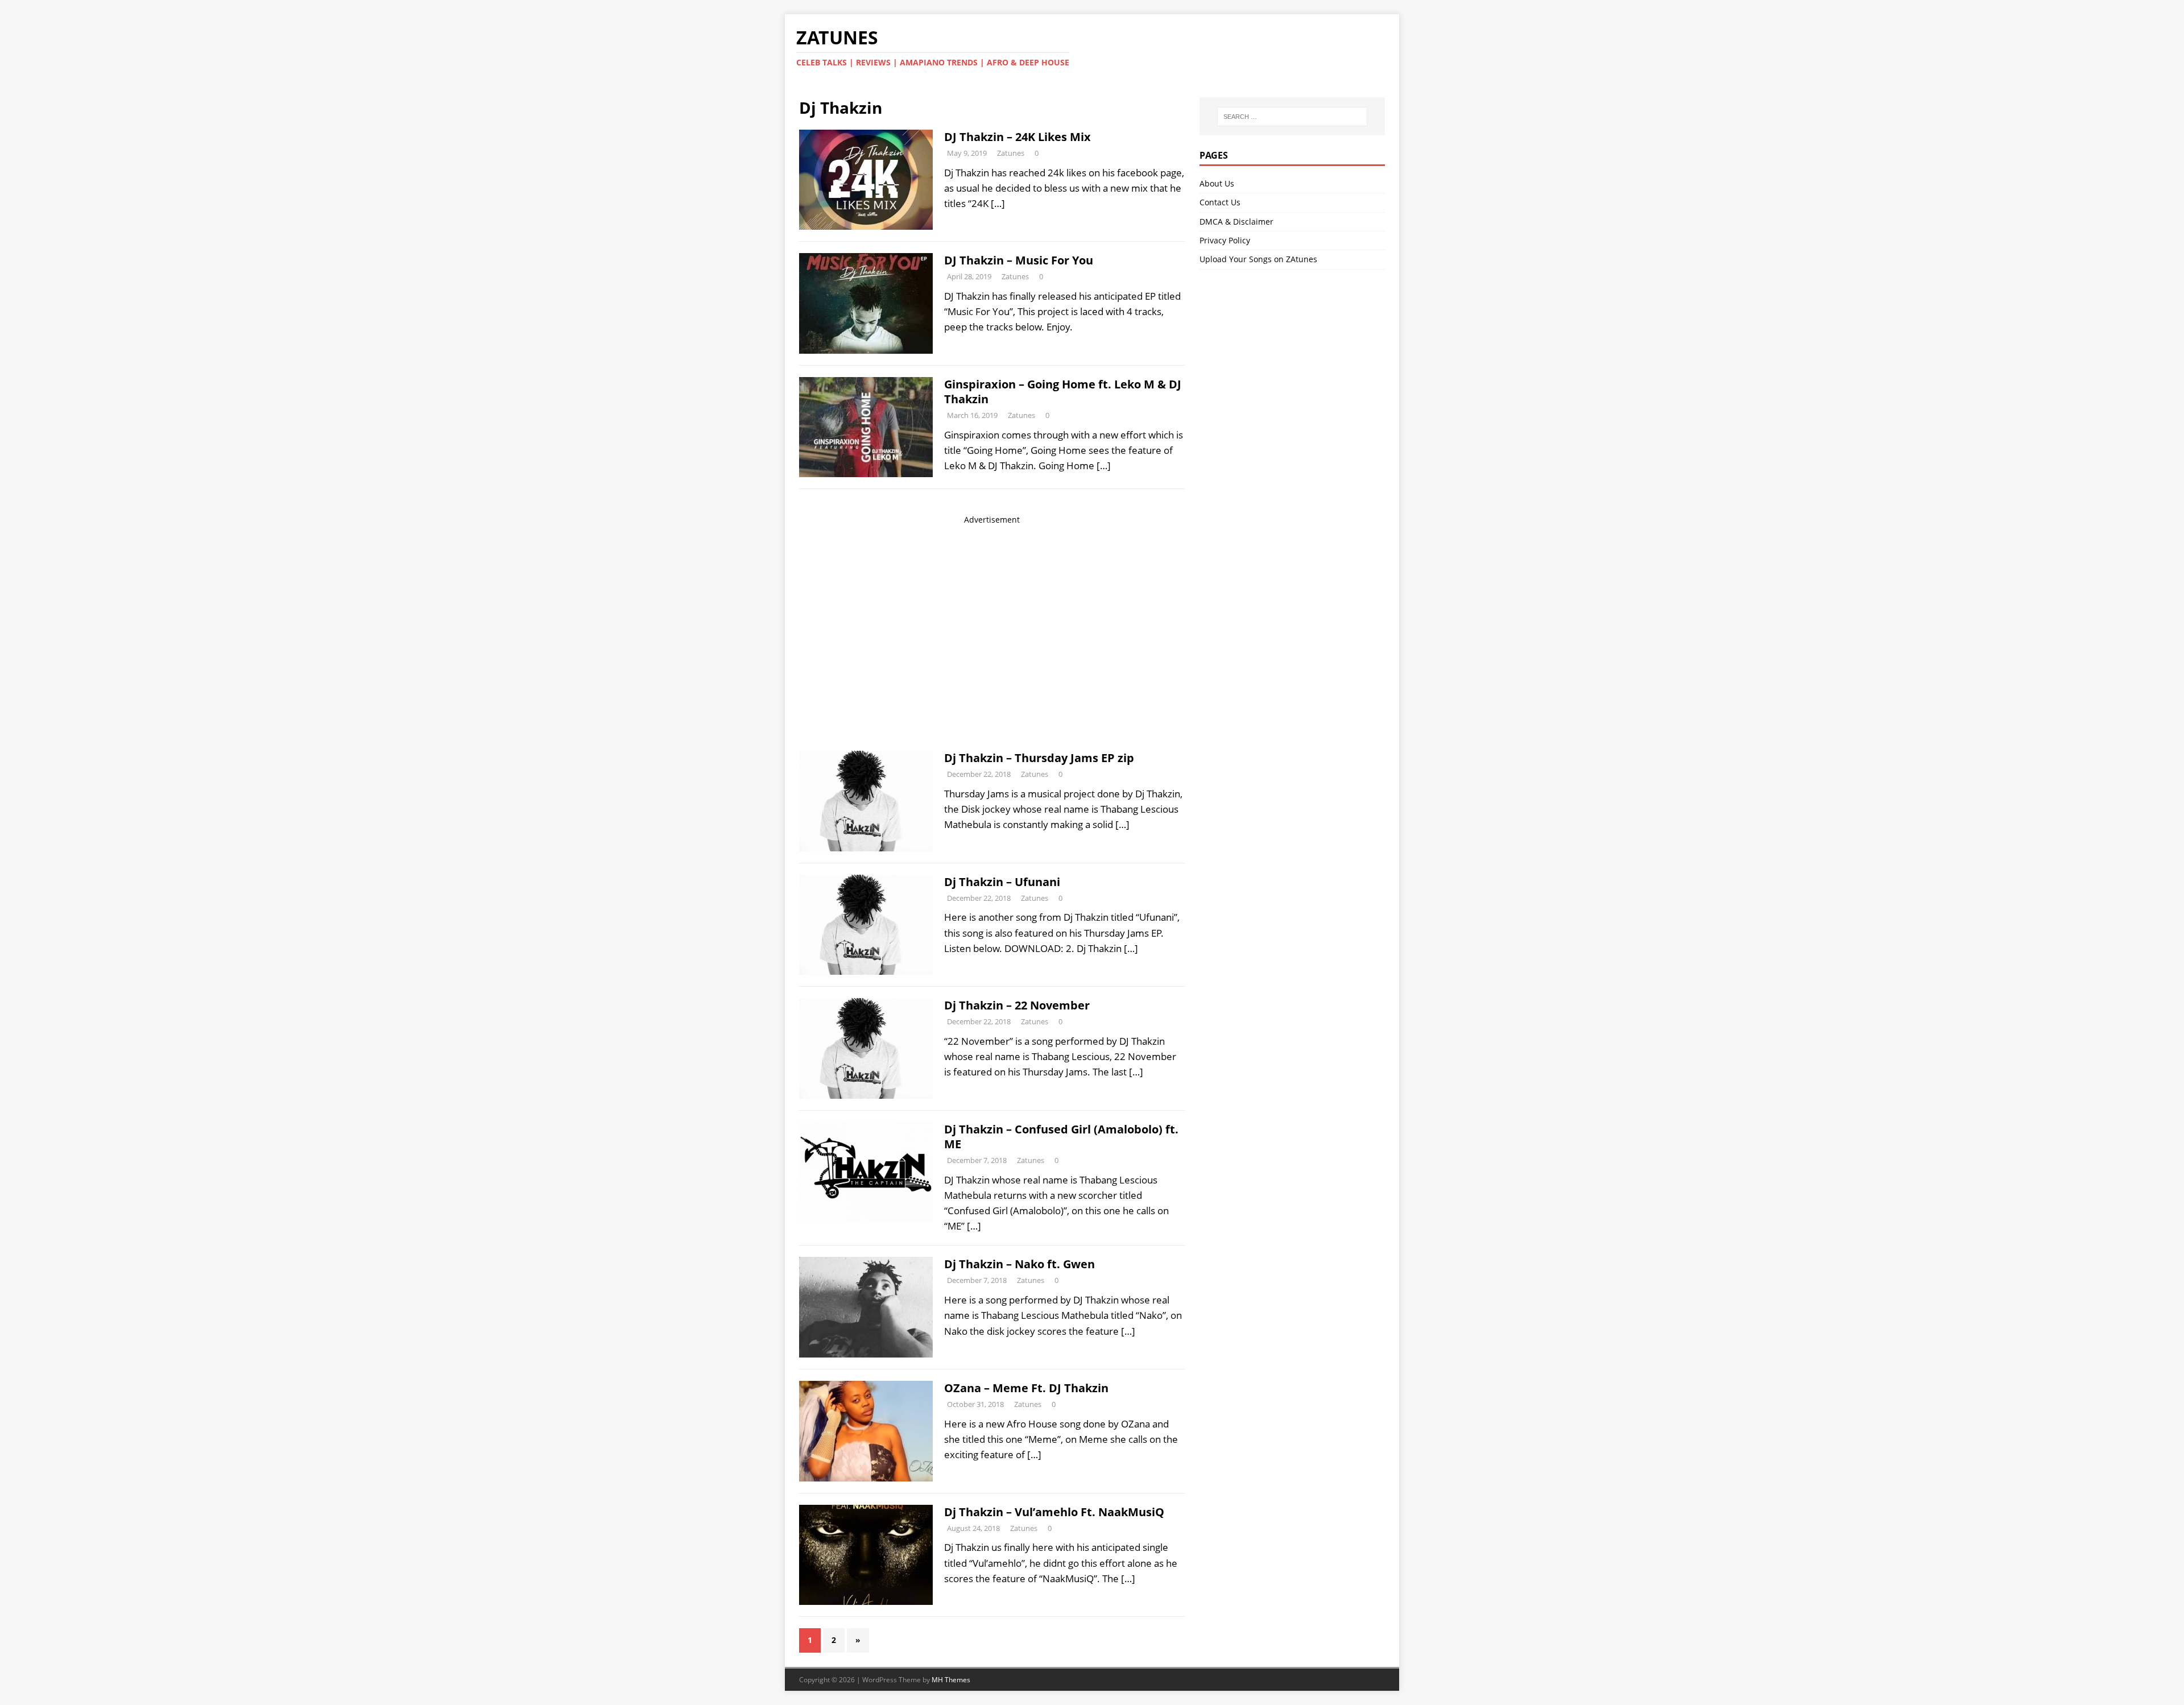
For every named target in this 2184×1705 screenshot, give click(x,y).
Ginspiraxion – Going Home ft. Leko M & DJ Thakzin (1063, 392)
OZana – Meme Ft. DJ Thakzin (1026, 1388)
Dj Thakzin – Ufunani (1002, 882)
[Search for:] (1292, 117)
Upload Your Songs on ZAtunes (1258, 259)
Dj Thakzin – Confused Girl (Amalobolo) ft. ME (1061, 1137)
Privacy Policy (1225, 240)
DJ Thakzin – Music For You (1019, 260)
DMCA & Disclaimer (1236, 222)
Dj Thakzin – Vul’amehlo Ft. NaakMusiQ (1054, 1512)
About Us (1217, 183)
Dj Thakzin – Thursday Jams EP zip (1039, 758)
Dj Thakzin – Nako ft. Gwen (1019, 1264)
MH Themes (951, 1680)
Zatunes (1011, 153)
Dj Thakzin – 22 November (1017, 1005)
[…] (998, 203)
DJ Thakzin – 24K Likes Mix (1017, 137)
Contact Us (1220, 202)
